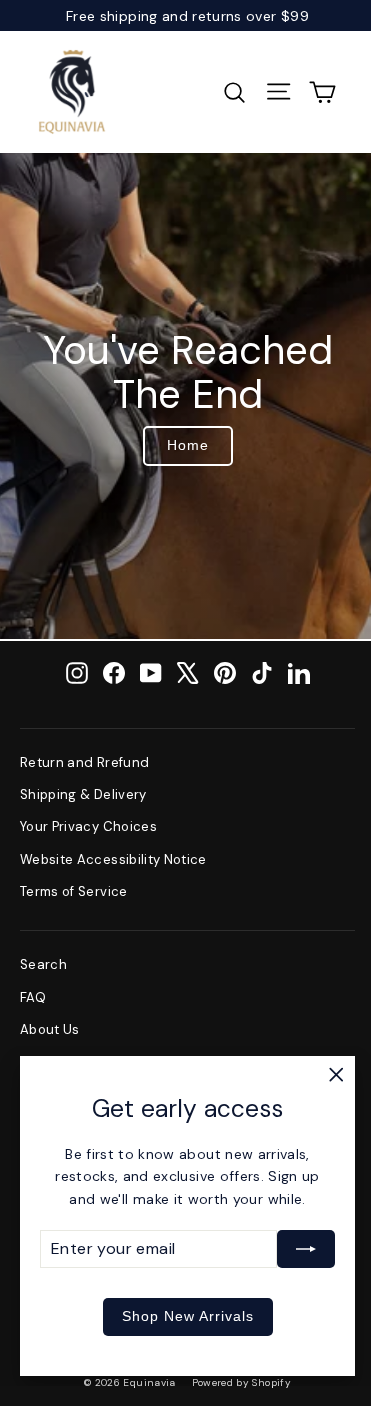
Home (188, 445)
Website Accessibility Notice (113, 859)
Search (43, 964)
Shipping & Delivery (83, 794)
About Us (50, 1029)
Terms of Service (74, 891)
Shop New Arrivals (188, 1316)
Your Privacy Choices (88, 826)
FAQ (33, 997)
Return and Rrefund (84, 762)
